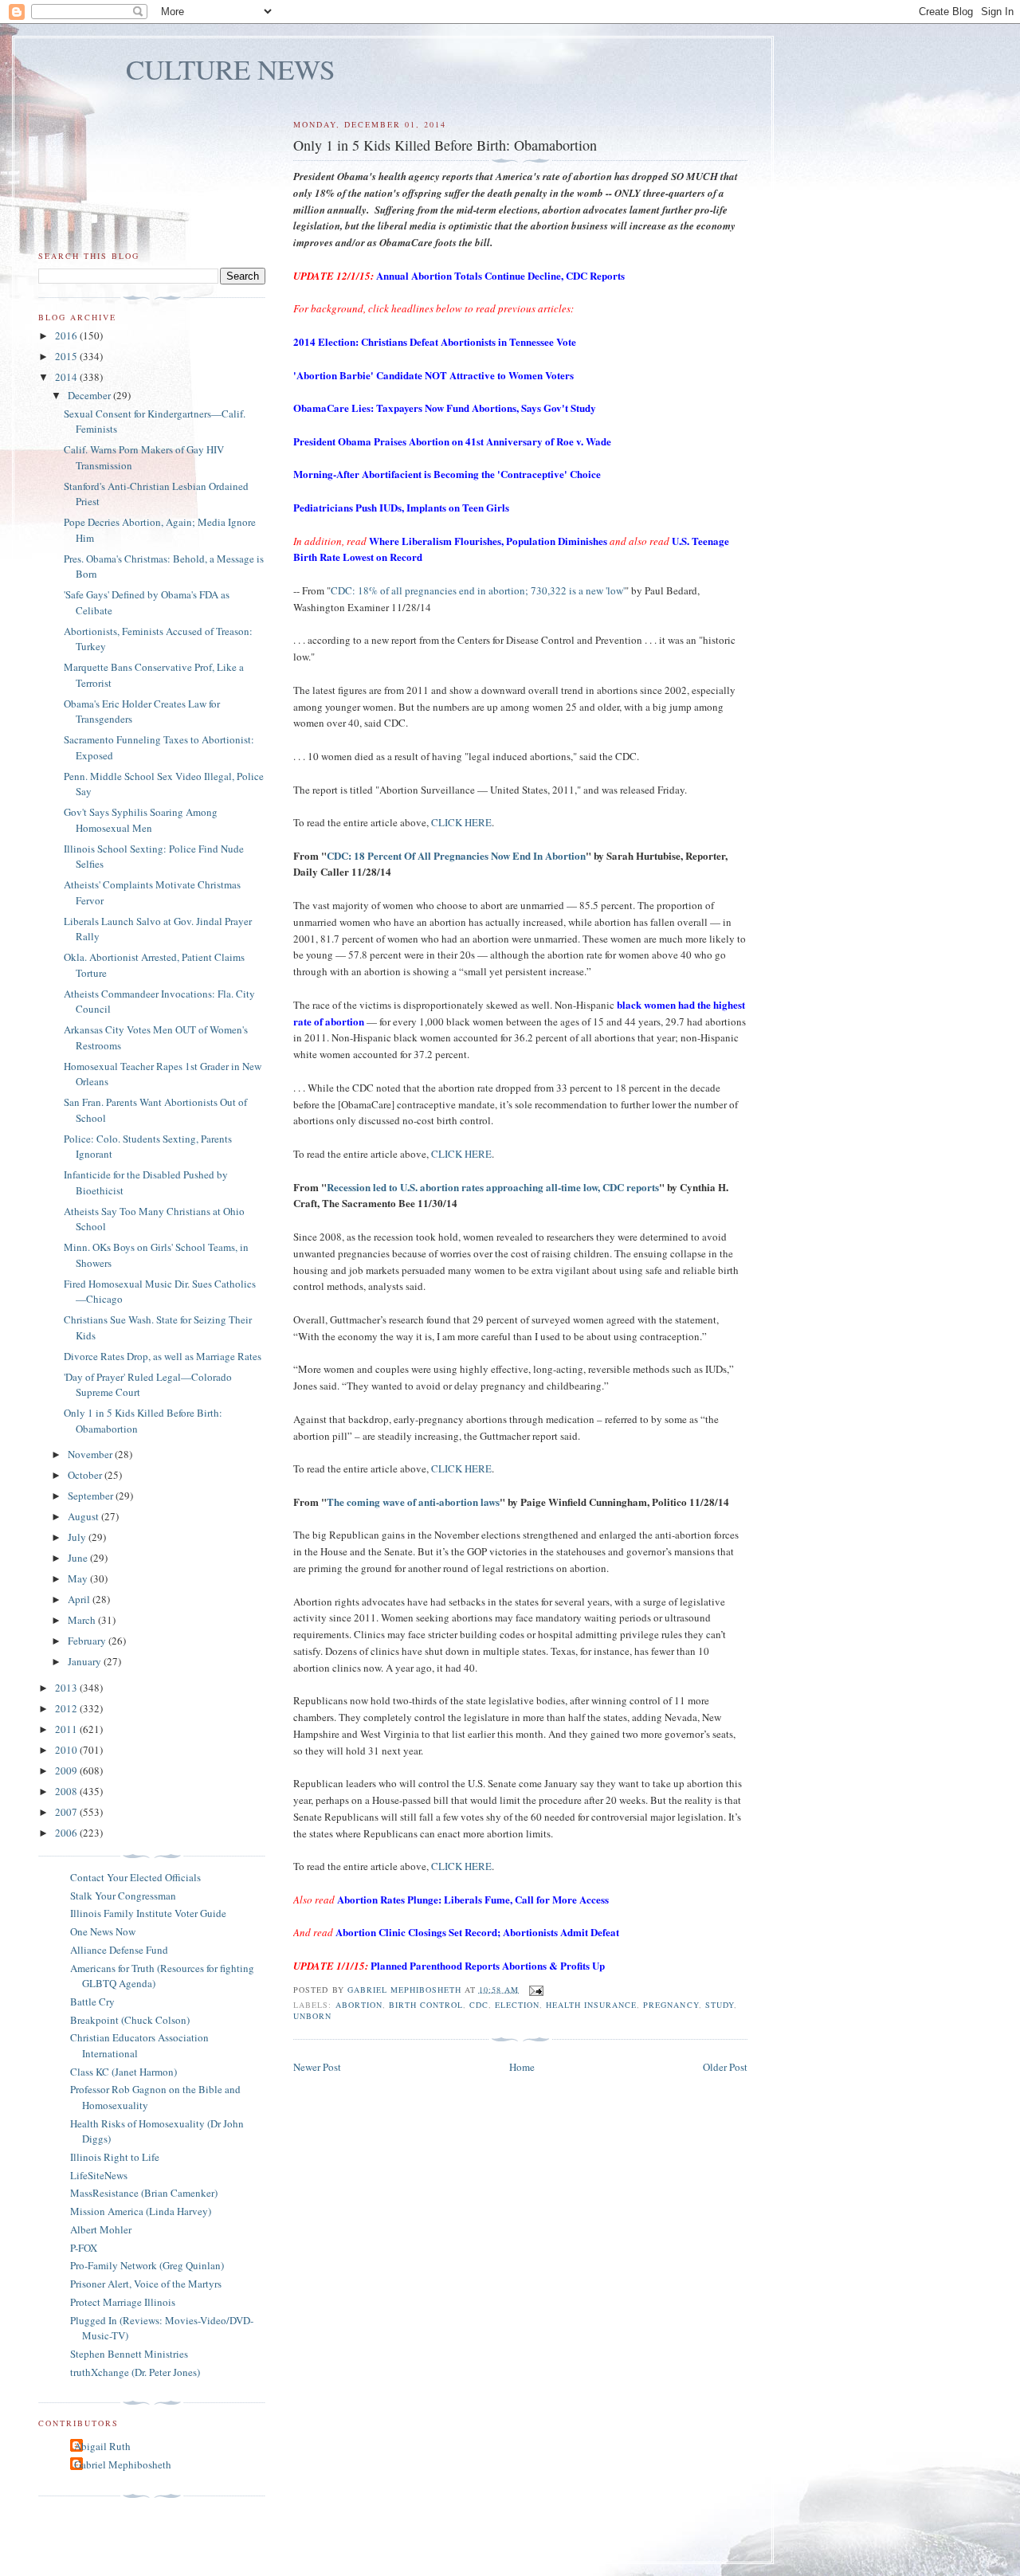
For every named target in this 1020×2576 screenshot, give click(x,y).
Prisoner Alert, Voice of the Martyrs (146, 2284)
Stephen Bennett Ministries (129, 2354)
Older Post (725, 2067)
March (83, 1620)
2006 (67, 1833)
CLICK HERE (461, 822)
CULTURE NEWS (231, 69)
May (79, 1578)
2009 (67, 1770)
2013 (67, 1688)
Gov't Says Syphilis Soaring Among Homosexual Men (141, 820)
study (720, 2005)
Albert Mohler (101, 2229)
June (79, 1558)
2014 (67, 377)
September (92, 1496)
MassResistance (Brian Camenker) (144, 2193)
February (88, 1641)
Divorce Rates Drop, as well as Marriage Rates (163, 1356)
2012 (67, 1708)
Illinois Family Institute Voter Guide (148, 1913)
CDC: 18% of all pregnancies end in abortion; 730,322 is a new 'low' (478, 590)
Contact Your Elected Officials (135, 1877)
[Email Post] (536, 1989)
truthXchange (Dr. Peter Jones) (135, 2372)
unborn (312, 2016)
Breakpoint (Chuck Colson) (130, 2020)
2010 (67, 1750)
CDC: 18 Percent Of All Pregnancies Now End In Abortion (456, 855)
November (91, 1454)
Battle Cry (92, 2002)
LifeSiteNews (99, 2175)
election (517, 2005)
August (84, 1516)
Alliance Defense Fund (119, 1950)
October (86, 1475)
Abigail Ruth (102, 2446)
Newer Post (317, 2067)
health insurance (591, 2005)
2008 (67, 1791)
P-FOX (84, 2248)
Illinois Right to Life (115, 2157)
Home (522, 2067)
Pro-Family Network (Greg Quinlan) (147, 2265)
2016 (67, 335)
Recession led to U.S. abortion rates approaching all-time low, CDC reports (493, 1187)
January (86, 1661)
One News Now (103, 1931)
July (78, 1537)
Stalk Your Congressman (123, 1896)
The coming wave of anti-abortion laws (413, 1502)
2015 (67, 356)
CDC (479, 2005)
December (90, 395)
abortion (359, 2005)
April (80, 1599)
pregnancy (671, 2005)
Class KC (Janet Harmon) (124, 2072)
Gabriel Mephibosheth (123, 2464)
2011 (67, 1729)
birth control (426, 2005)
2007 (67, 1812)
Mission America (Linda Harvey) (141, 2211)
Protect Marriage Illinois (123, 2302)
